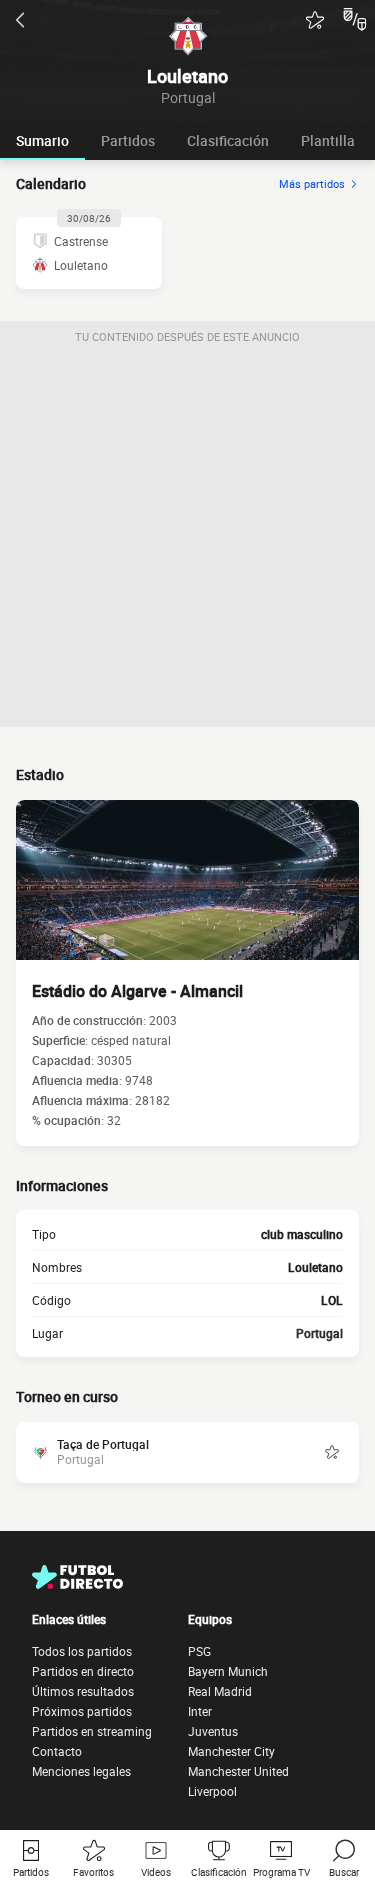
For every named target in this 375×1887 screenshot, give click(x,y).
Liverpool (212, 1791)
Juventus (213, 1731)
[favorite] (315, 20)
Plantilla (328, 140)
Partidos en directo (83, 1671)
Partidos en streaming (92, 1731)
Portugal (319, 1333)
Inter (200, 1711)
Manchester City (231, 1751)
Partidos (128, 140)
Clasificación (228, 140)
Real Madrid (220, 1691)
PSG (199, 1651)
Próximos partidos (82, 1711)
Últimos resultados (83, 1691)
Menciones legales (81, 1771)
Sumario (42, 140)
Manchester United (238, 1771)
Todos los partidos (82, 1651)
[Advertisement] (187, 539)
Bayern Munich (228, 1671)
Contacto (57, 1751)
